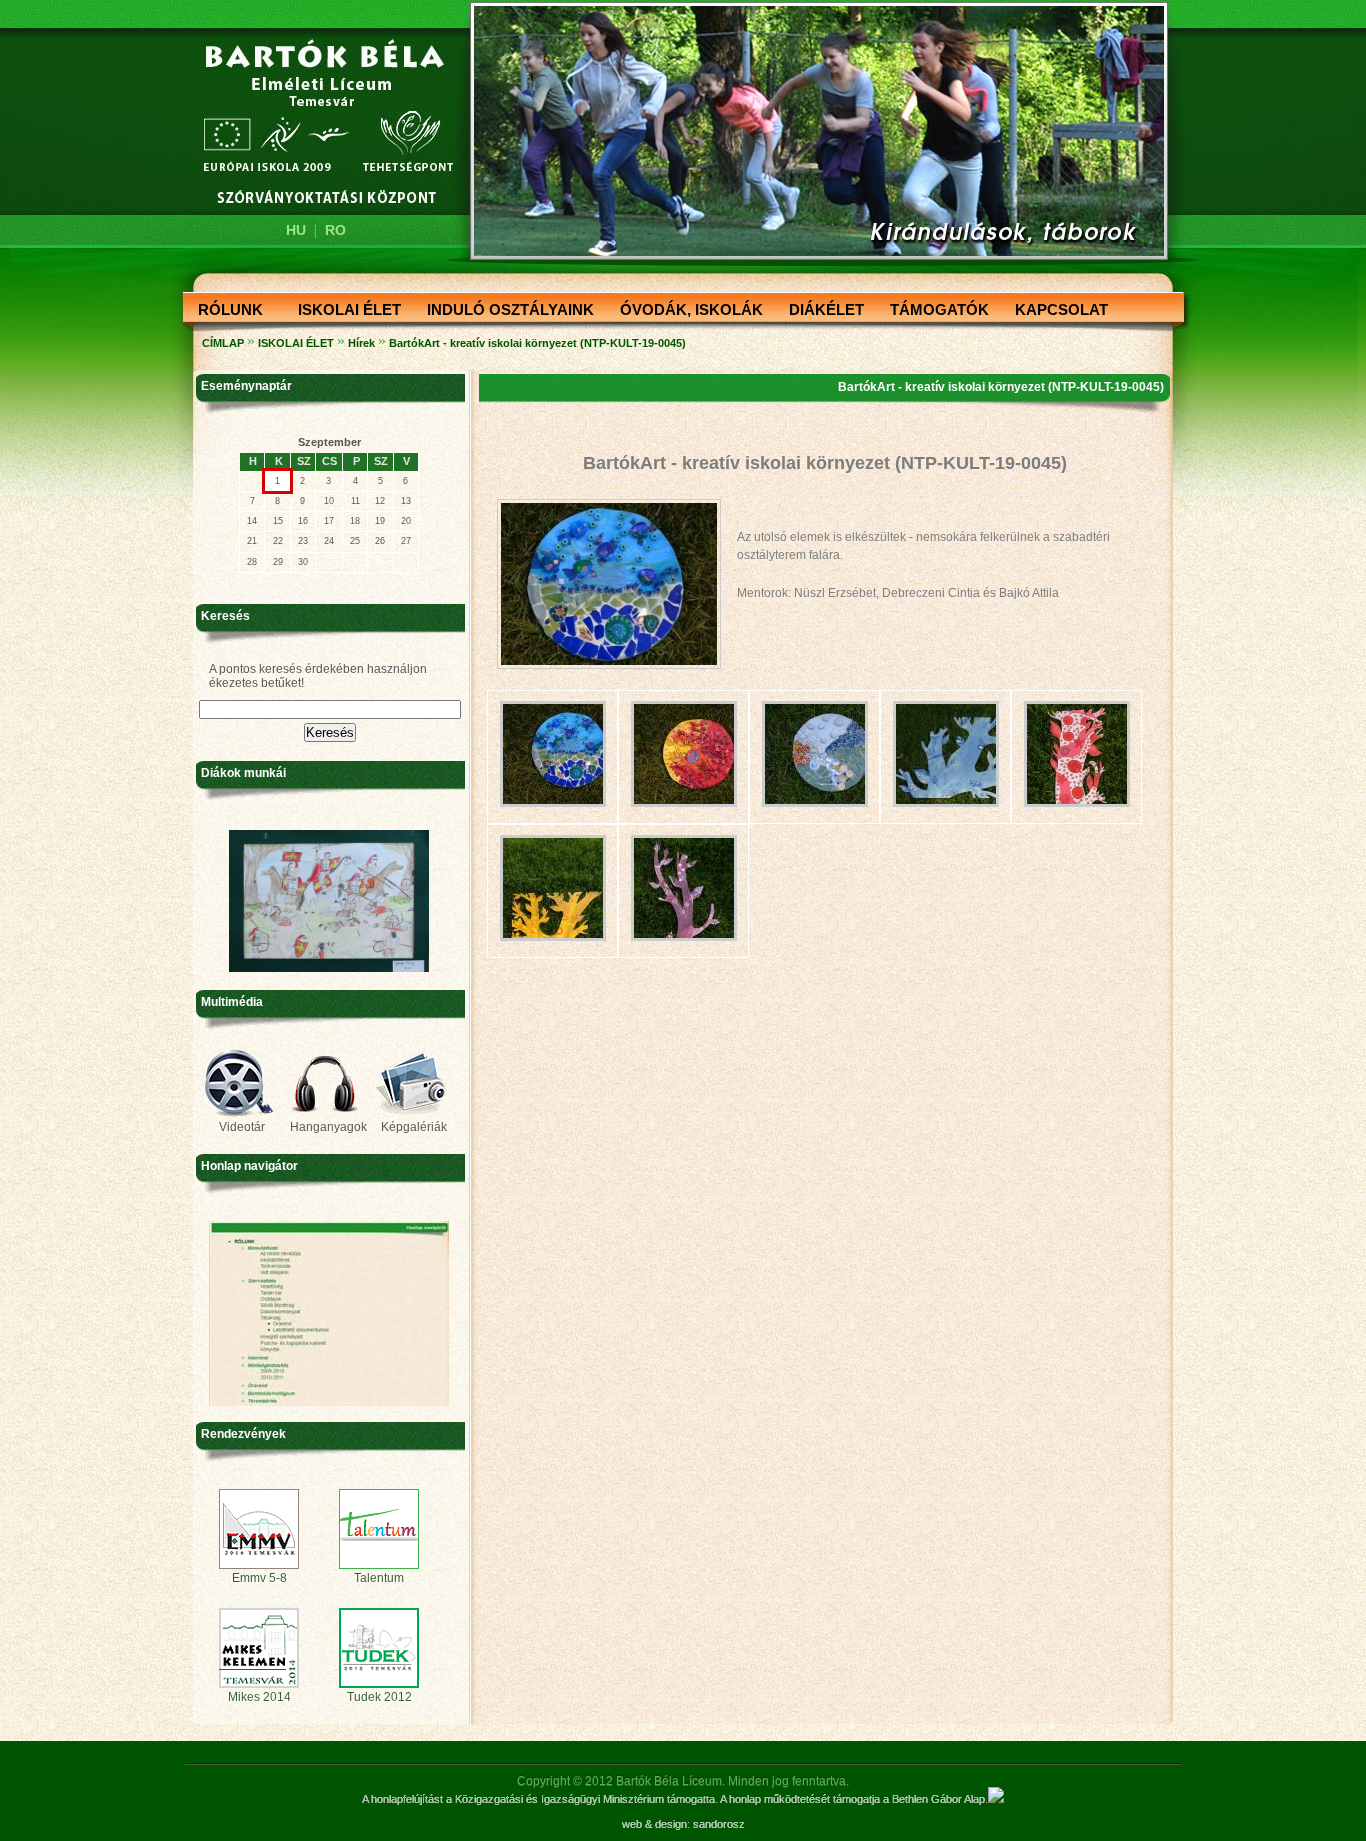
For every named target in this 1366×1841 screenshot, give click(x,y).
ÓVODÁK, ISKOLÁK (685, 311)
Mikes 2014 (259, 1697)
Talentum (379, 1578)
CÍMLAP (223, 343)
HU (296, 230)
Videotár (242, 1127)
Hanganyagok (328, 1127)
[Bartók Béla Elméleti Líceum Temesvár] (315, 122)
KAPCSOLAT (1055, 311)
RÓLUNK (224, 311)
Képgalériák (414, 1127)
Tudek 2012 (379, 1697)
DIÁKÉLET (820, 311)
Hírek (361, 343)
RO (335, 230)
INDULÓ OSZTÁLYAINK (504, 311)
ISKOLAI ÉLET (343, 311)
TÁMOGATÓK (933, 311)
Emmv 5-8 (259, 1578)
